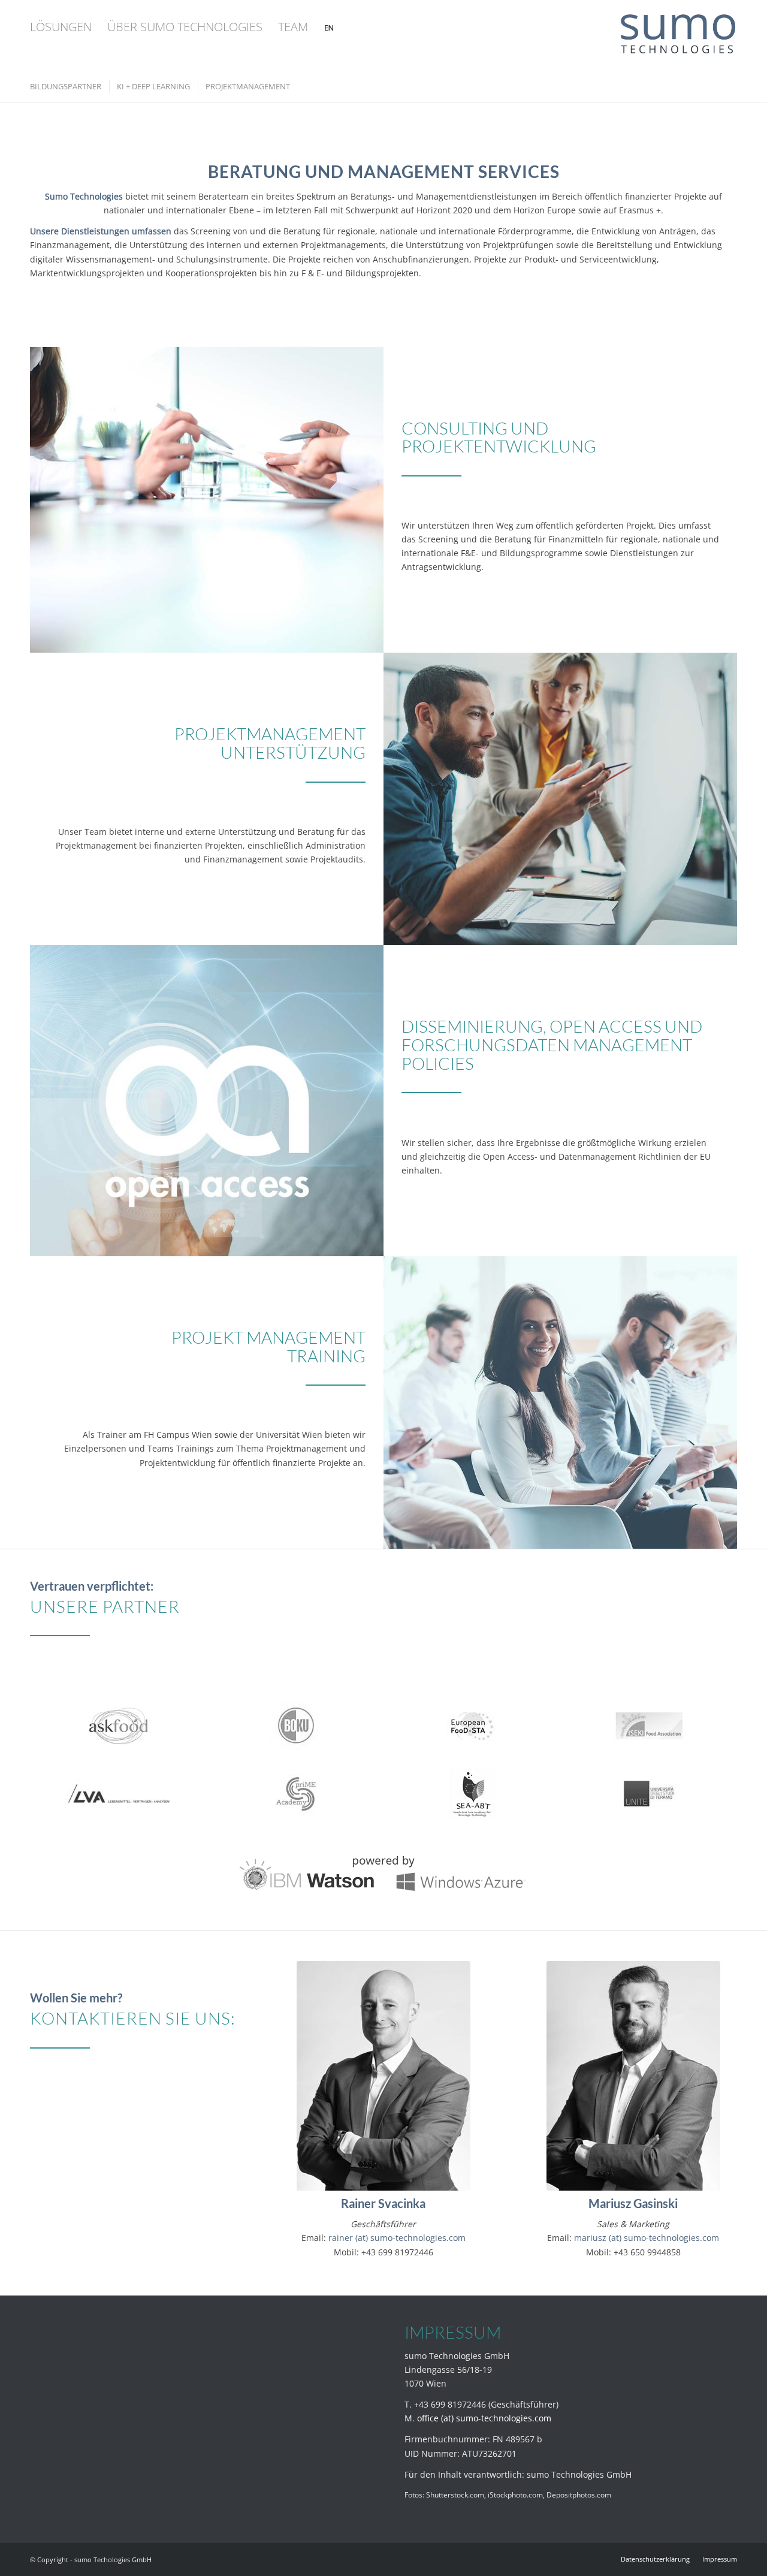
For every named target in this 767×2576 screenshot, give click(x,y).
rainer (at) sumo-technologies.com (397, 2238)
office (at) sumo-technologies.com (484, 2418)
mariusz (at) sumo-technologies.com (647, 2238)
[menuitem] (61, 27)
